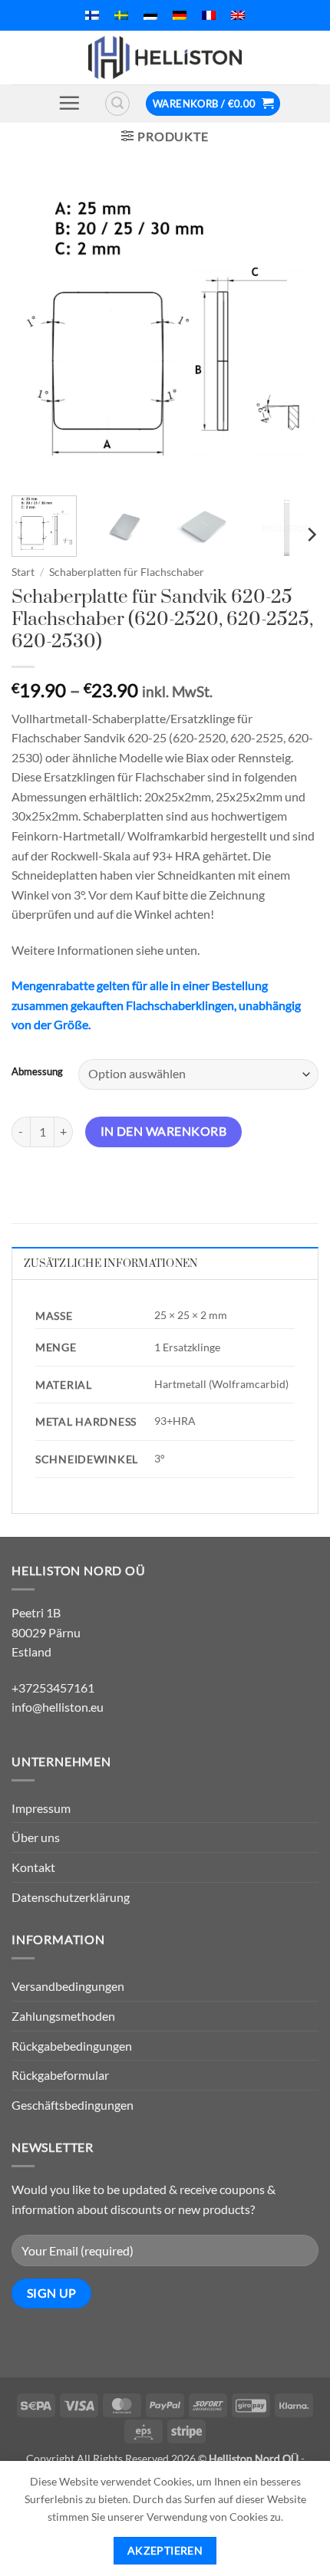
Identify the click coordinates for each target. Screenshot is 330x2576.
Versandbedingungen (68, 1986)
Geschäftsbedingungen (73, 2105)
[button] (69, 103)
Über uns (36, 1837)
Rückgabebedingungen (72, 2046)
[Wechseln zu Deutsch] (180, 15)
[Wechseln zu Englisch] (238, 15)
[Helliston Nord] (165, 58)
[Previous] (37, 331)
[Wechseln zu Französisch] (209, 15)
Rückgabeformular (60, 2075)
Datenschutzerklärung (71, 1897)
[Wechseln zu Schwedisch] (121, 15)
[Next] (293, 331)
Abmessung (37, 1072)
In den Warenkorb (163, 1131)
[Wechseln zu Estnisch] (150, 15)
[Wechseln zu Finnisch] (92, 15)
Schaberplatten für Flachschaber (127, 572)
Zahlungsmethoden (63, 2016)
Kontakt (33, 1867)
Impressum (41, 1808)
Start (23, 572)
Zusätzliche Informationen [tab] (111, 1264)
